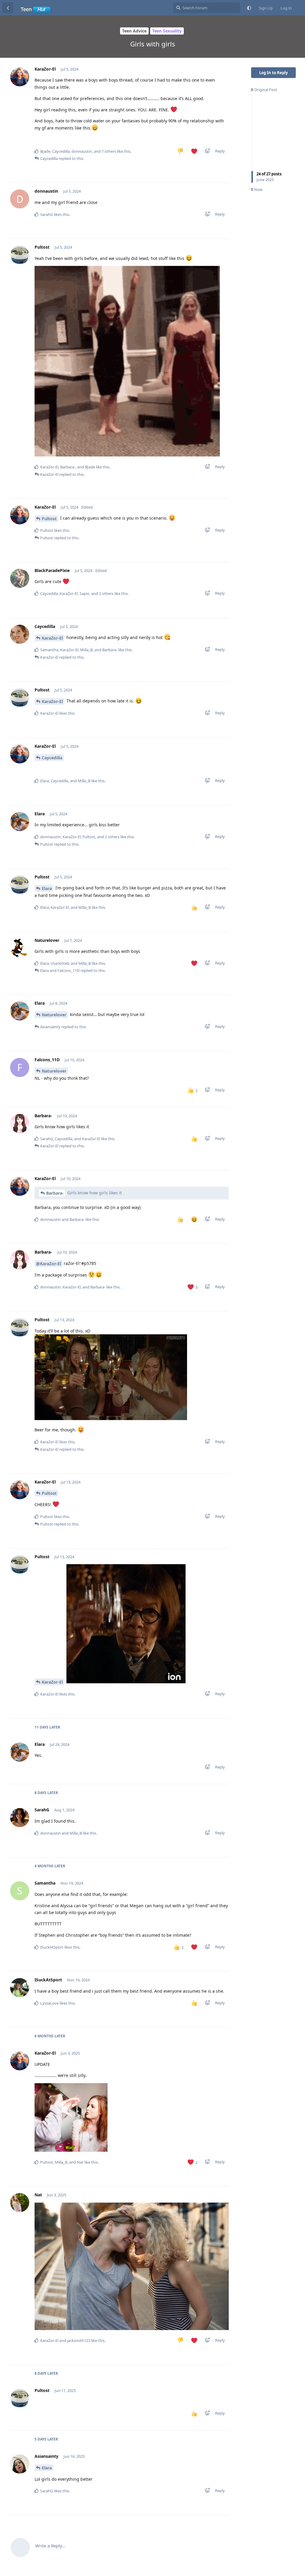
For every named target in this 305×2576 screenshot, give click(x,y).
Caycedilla (52, 758)
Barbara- (55, 1193)
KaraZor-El (52, 638)
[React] (206, 152)
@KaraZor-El (49, 1264)
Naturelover (54, 1015)
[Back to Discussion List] (8, 8)
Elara (47, 888)
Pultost (49, 519)
